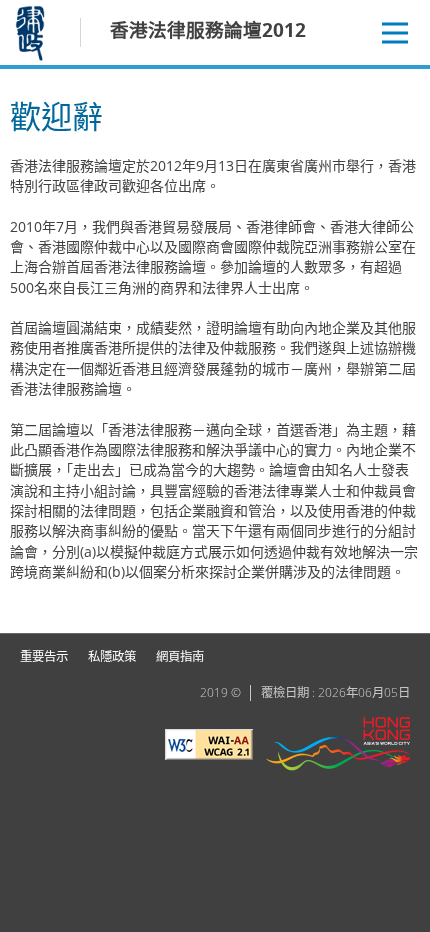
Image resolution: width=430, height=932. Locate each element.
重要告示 (44, 656)
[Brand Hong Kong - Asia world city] (338, 746)
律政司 (32, 32)
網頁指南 (180, 656)
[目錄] (395, 33)
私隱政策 (112, 656)
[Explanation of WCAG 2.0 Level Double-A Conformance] (209, 747)
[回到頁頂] (403, 606)
